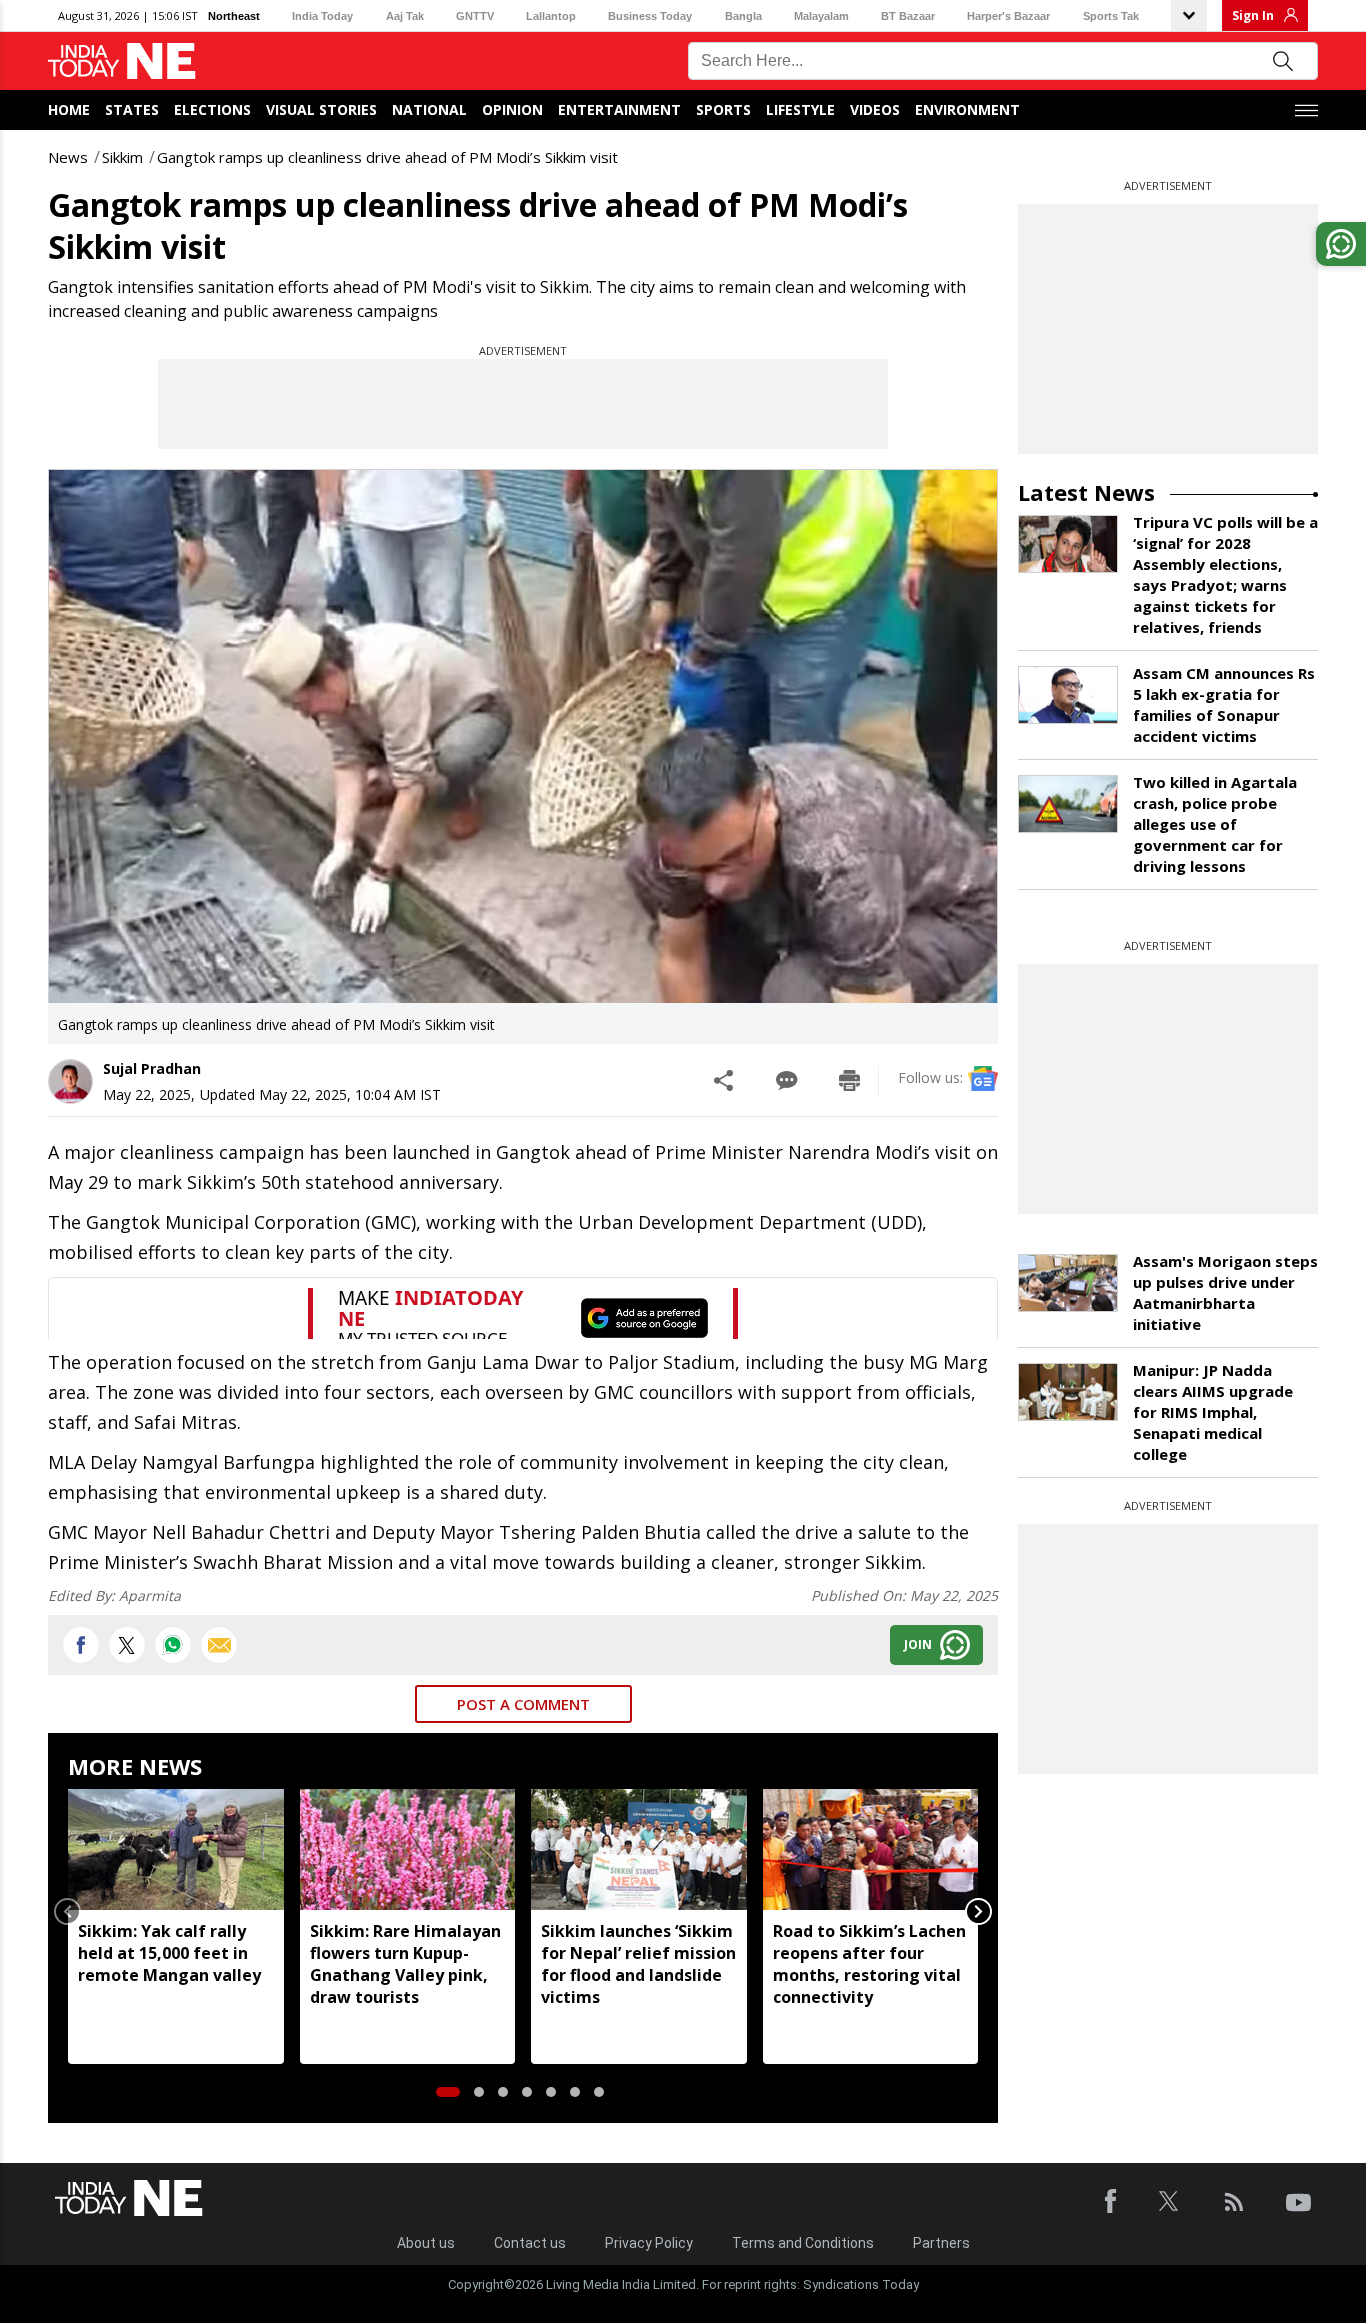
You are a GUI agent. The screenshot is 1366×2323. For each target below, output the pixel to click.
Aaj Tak (405, 16)
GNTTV (475, 16)
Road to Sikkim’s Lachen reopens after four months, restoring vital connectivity (869, 1964)
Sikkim (122, 157)
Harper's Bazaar (1008, 16)
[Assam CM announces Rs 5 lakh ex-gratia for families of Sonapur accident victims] (1068, 695)
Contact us (530, 2243)
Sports (723, 109)
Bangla (743, 16)
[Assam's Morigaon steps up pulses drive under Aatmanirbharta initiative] (1068, 1283)
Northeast (234, 16)
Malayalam (821, 16)
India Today (322, 16)
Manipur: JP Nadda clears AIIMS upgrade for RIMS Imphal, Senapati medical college (1213, 1412)
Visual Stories (321, 109)
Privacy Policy (649, 2243)
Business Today (650, 16)
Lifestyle (800, 109)
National (429, 109)
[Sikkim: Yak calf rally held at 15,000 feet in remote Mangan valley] (176, 1849)
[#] (173, 1645)
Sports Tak (1111, 16)
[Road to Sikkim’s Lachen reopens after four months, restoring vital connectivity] (871, 1849)
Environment (967, 109)
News (68, 157)
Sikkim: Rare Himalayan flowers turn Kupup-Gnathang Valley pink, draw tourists (405, 1964)
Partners (941, 2243)
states (132, 109)
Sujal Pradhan (152, 1068)
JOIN (918, 1644)
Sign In (1253, 15)
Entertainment (619, 109)
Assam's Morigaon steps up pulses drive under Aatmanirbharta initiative (1225, 1292)
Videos (875, 109)
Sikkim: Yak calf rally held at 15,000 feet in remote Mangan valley (169, 1953)
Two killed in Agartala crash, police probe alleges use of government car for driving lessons (1215, 824)
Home (69, 109)
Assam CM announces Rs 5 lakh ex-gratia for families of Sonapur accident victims (1224, 704)
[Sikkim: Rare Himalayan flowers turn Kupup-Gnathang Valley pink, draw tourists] (408, 1849)
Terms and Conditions (803, 2243)
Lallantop (551, 16)
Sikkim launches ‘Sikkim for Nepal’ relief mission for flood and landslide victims (638, 1964)
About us (426, 2243)
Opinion (512, 109)
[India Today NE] (122, 61)
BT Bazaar (908, 16)
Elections (212, 109)
